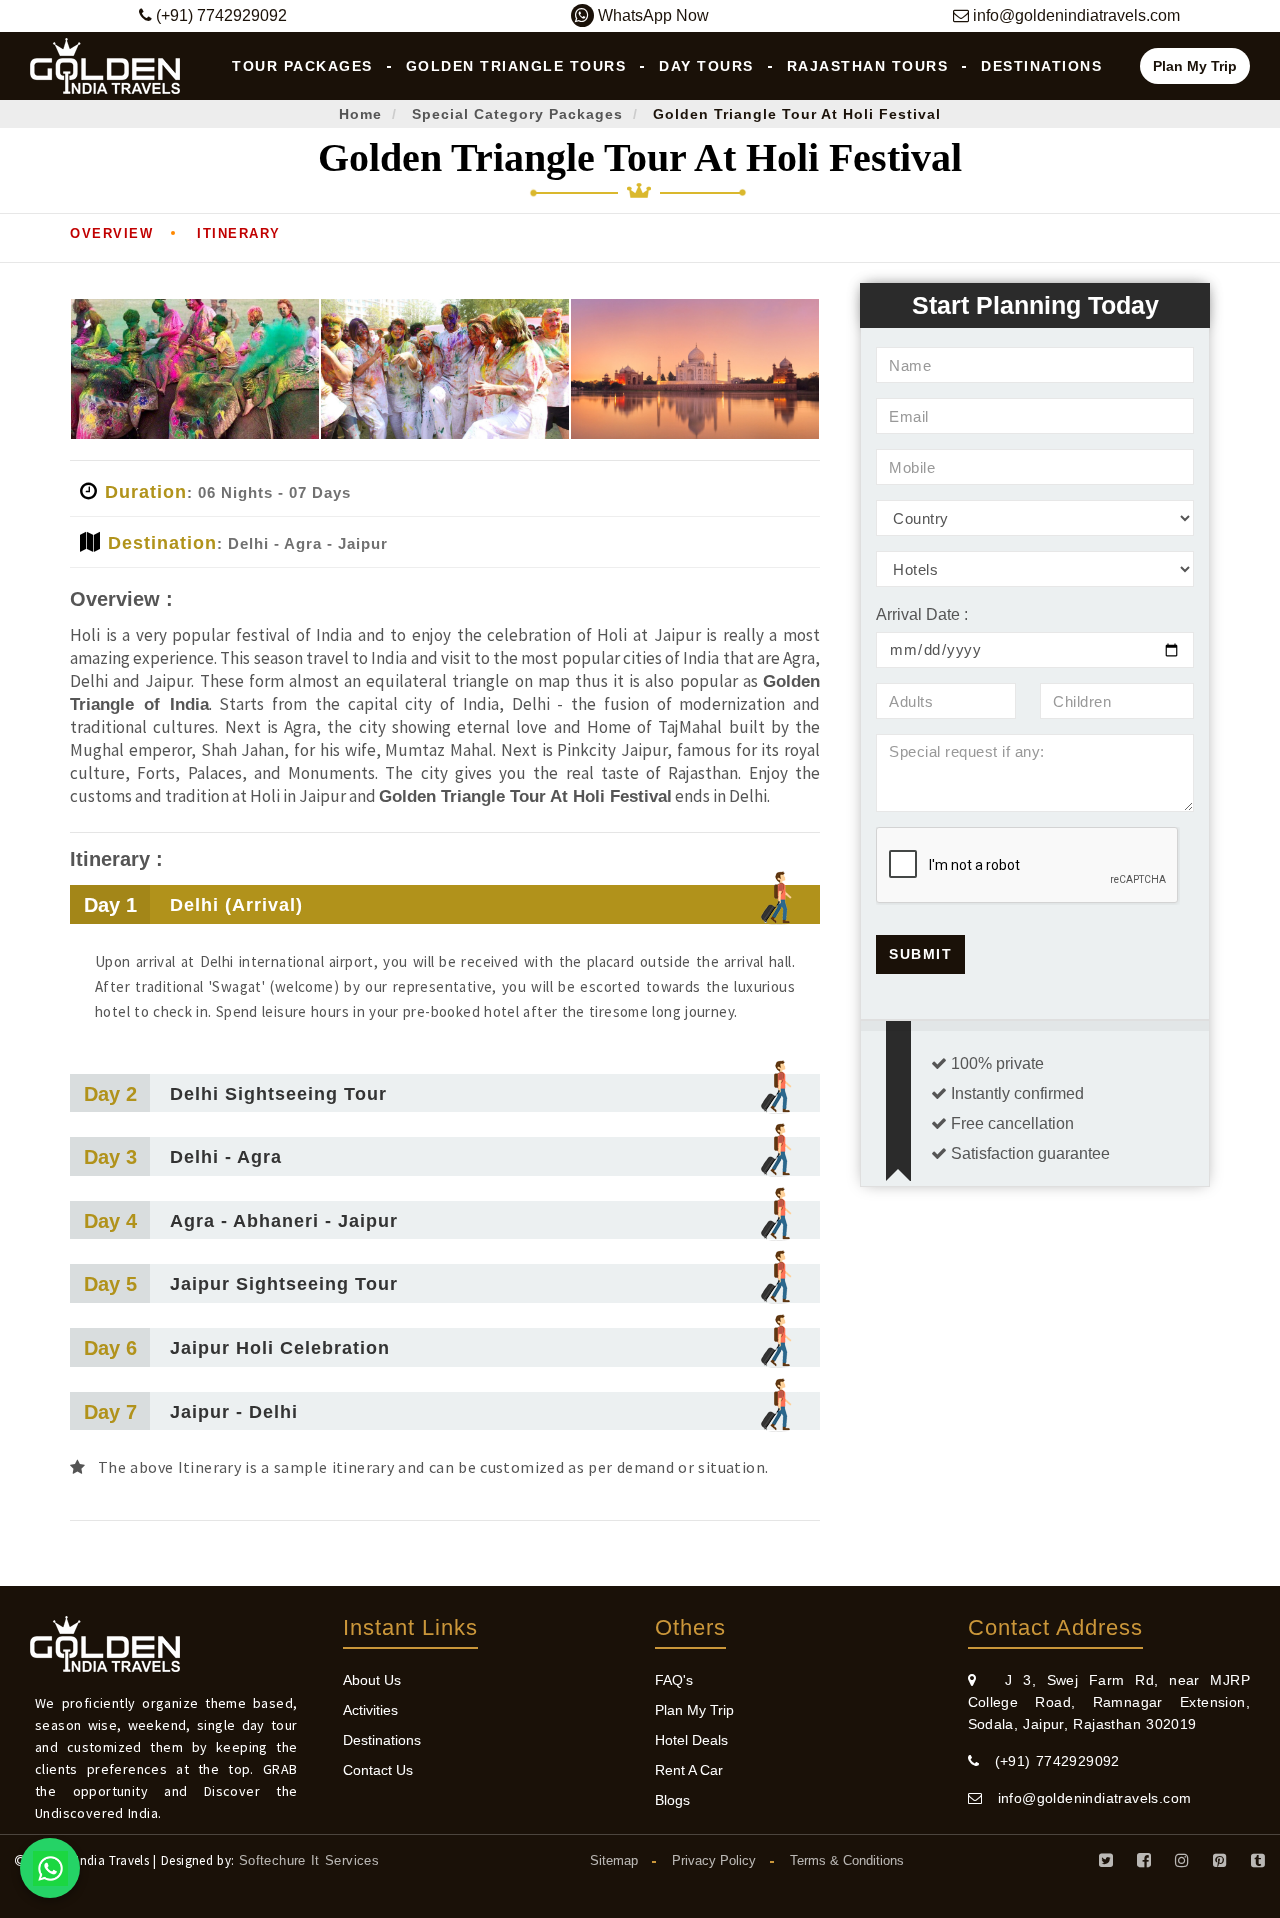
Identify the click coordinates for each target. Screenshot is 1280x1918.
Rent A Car (689, 1770)
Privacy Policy (714, 1860)
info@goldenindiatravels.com (1086, 1798)
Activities (370, 1710)
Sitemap (614, 1860)
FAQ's (674, 1680)
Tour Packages (302, 66)
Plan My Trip (1195, 66)
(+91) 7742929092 (1049, 1761)
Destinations (1041, 66)
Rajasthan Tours (868, 66)
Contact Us (378, 1770)
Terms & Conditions (847, 1860)
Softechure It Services (309, 1860)
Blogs (672, 1800)
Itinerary (239, 233)
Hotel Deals (691, 1740)
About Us (372, 1680)
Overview (111, 233)
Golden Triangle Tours (516, 66)
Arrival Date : (922, 614)
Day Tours (706, 66)
